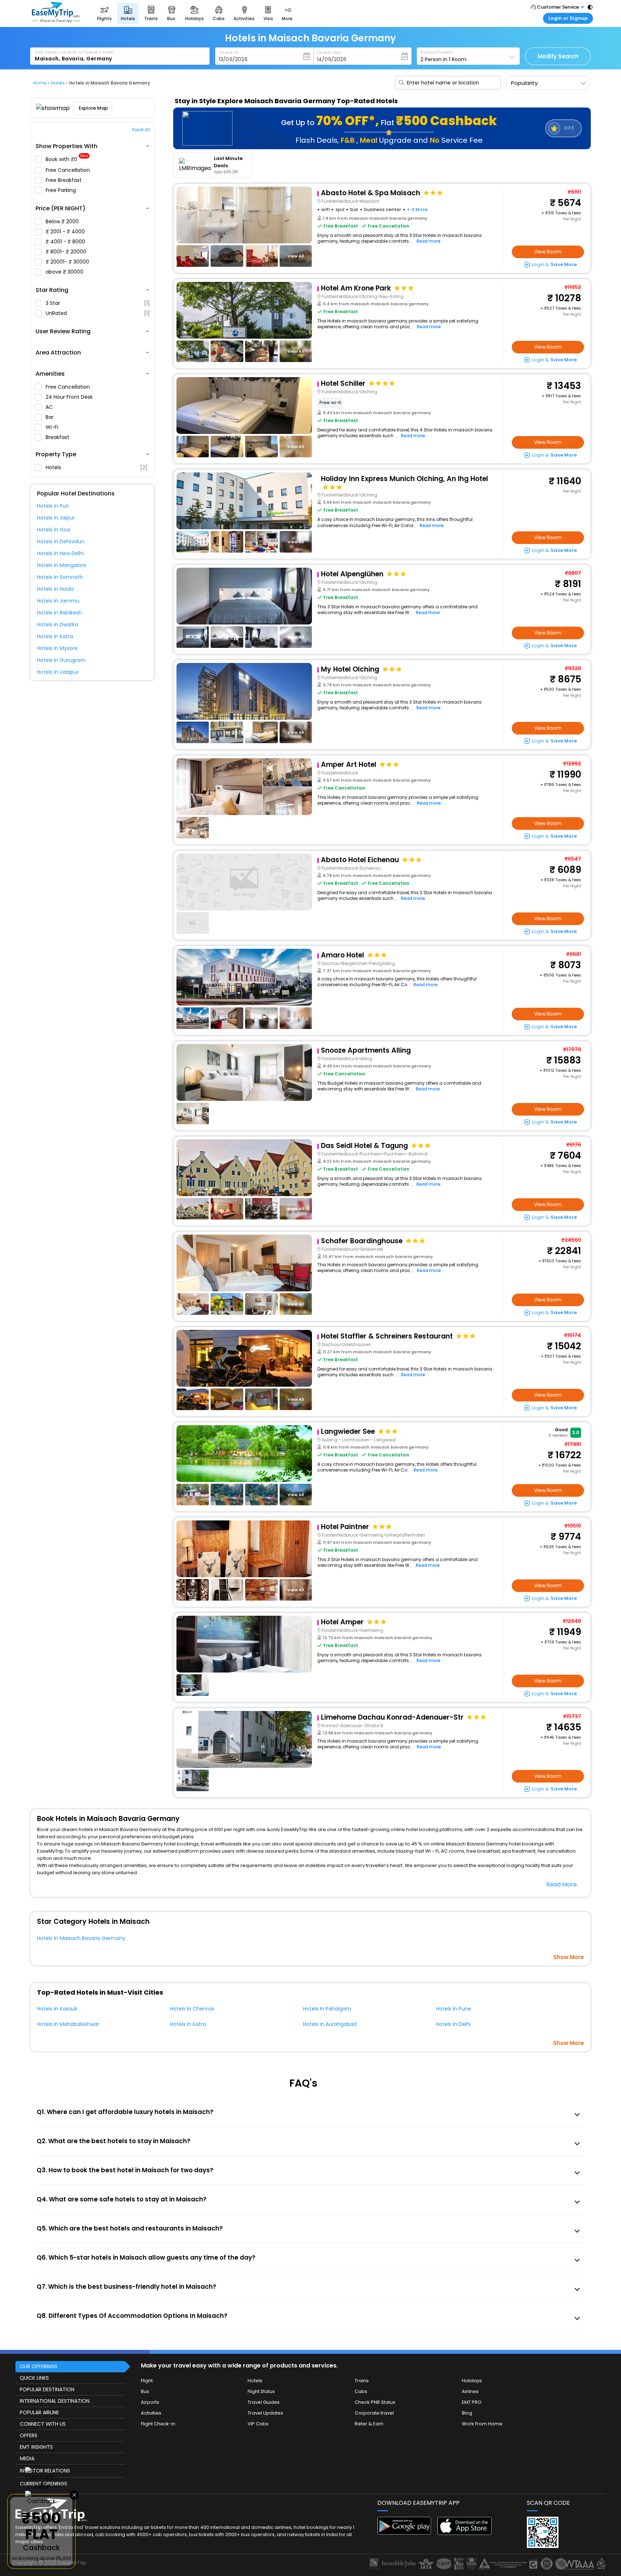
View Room (548, 252)
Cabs (361, 2391)
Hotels (96, 467)
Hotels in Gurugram (61, 660)
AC (50, 407)
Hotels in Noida (55, 589)
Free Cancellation (68, 170)
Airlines (470, 2391)
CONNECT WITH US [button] (43, 2424)
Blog (467, 2413)
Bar (50, 417)
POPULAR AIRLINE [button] (39, 2412)
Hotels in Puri (53, 506)
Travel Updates (265, 2413)
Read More (562, 1884)
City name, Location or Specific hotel (74, 52)
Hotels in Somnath (60, 577)
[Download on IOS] (464, 2533)
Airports (150, 2402)
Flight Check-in (158, 2424)
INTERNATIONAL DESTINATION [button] (55, 2401)
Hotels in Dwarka (57, 624)
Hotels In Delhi (453, 2024)
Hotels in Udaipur (58, 672)
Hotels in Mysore (57, 648)
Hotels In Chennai (192, 2009)
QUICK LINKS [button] (34, 2378)
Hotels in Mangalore (62, 565)
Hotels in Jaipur (56, 518)
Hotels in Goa (54, 530)
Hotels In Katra (188, 2024)
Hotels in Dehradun (61, 541)
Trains (362, 2381)
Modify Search (558, 56)
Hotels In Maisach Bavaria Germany (81, 1938)
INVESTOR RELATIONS (45, 2471)
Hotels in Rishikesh (59, 613)
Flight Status (261, 2391)
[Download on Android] (404, 2533)
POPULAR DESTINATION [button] (47, 2389)
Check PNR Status (375, 2402)
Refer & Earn (369, 2424)
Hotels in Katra (55, 636)
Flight (147, 2381)
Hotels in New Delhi (60, 553)
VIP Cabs (258, 2424)
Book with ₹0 (67, 159)
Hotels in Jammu (58, 601)
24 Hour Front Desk (70, 397)
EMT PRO (472, 2402)
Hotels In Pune (454, 2009)
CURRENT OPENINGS (43, 2484)
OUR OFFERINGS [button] (39, 2366)
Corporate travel (374, 2413)
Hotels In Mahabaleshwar (68, 2024)
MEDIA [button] (27, 2458)
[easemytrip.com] (56, 21)
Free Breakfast (64, 180)
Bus (145, 2391)
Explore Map (93, 108)
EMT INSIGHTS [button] (36, 2447)
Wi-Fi (53, 427)
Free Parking (61, 190)
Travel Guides (264, 2402)
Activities (151, 2413)
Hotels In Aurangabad (330, 2024)
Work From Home (482, 2424)
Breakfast (58, 437)
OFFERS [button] (29, 2435)
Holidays (472, 2381)
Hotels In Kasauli (57, 2009)
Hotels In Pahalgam (327, 2009)
